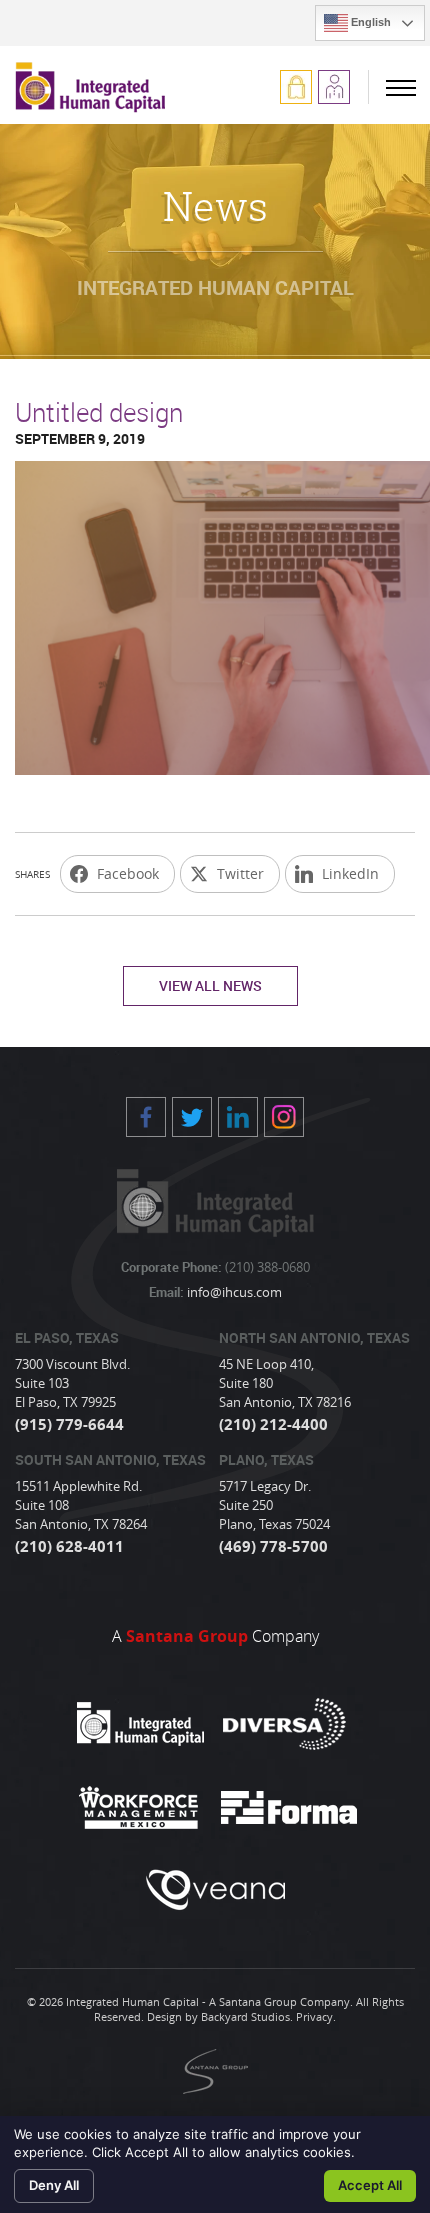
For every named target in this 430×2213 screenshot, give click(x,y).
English (369, 22)
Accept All (370, 2185)
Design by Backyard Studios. (220, 2016)
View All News (210, 985)
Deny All (54, 2185)
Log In (296, 87)
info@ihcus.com (233, 1292)
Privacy (314, 2016)
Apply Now (334, 87)
